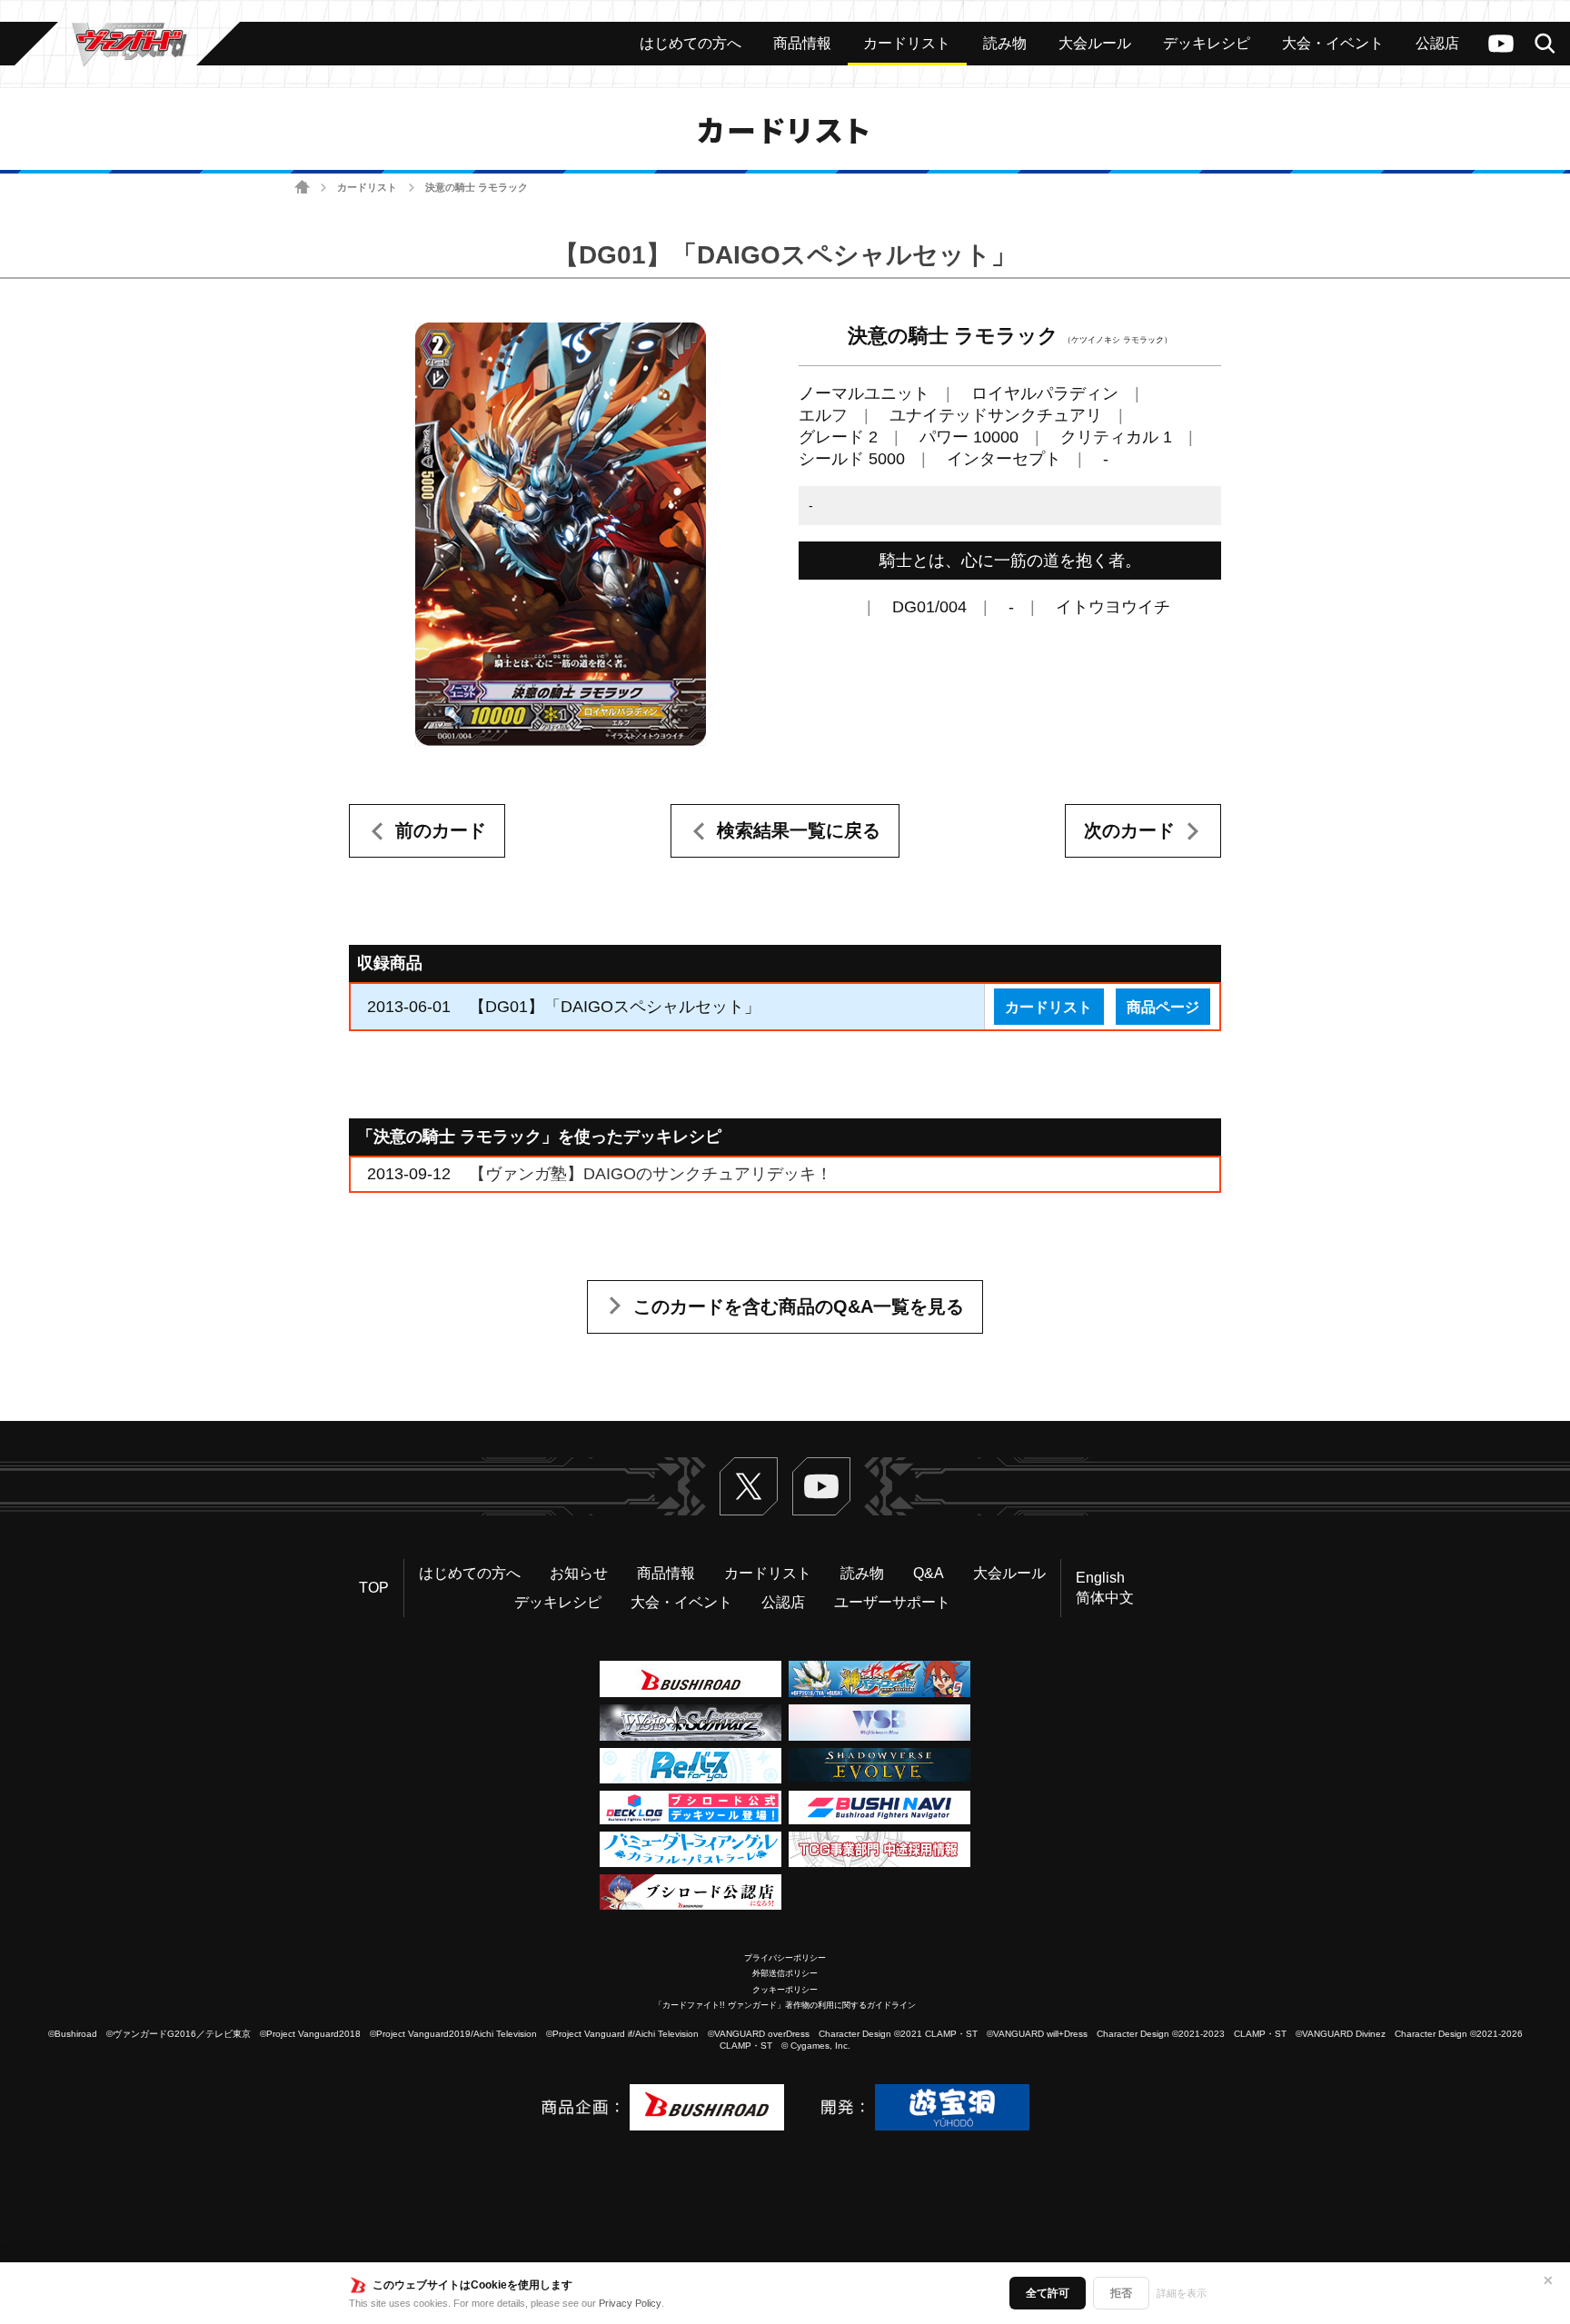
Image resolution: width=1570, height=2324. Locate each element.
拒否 (1121, 2293)
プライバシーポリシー (785, 1958)
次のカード (1129, 830)
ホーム (302, 188)
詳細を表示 (1182, 2293)
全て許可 (1048, 2293)
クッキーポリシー (785, 1990)
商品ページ (1163, 1007)
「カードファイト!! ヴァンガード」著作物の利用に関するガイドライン (785, 2005)
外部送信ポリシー (785, 1973)
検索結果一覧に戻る (799, 830)
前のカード (441, 830)
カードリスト (367, 187)
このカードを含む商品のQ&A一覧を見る (799, 1306)
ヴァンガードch (1501, 44)
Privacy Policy (630, 2303)
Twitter (749, 1486)
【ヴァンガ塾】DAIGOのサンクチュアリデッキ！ (651, 1174)
